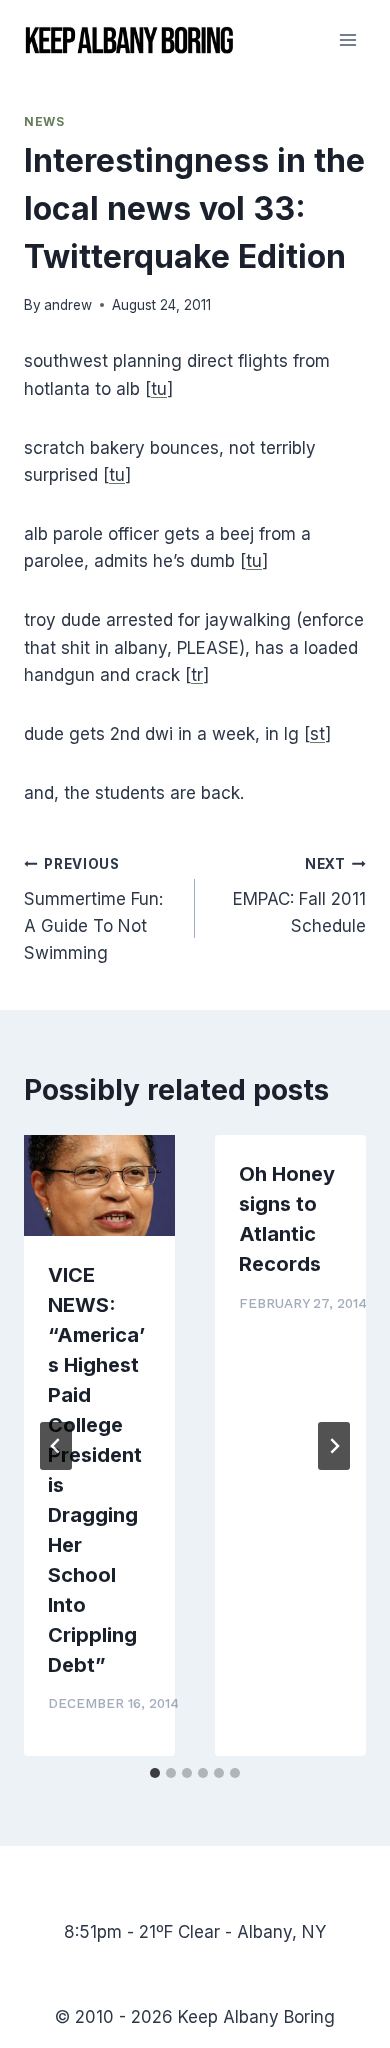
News (44, 121)
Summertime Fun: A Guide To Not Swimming (93, 909)
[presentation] (99, 1185)
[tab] (155, 1773)
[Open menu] (347, 39)
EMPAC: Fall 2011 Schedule (299, 896)
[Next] (334, 1446)
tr (197, 675)
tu (159, 389)
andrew (68, 305)
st (317, 734)
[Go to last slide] (56, 1446)
